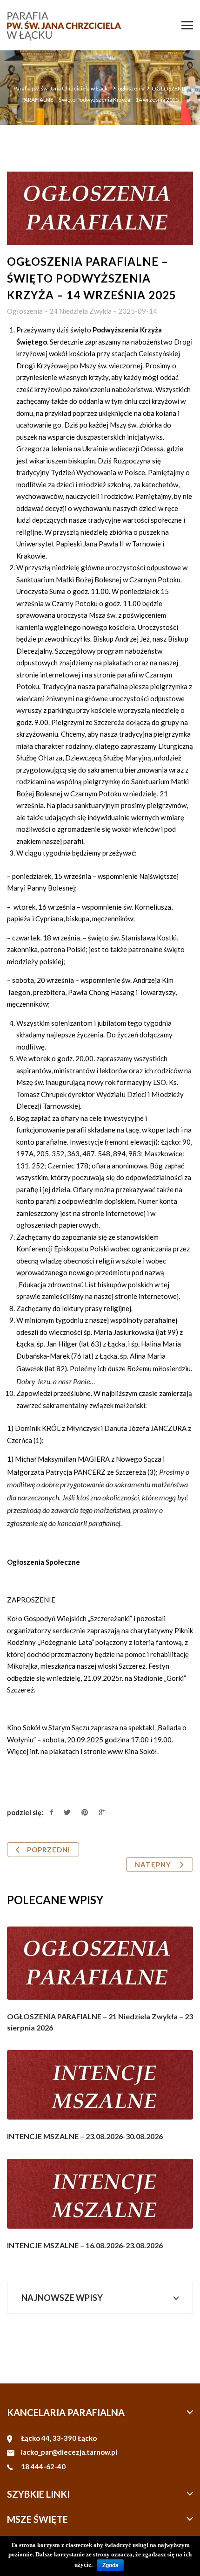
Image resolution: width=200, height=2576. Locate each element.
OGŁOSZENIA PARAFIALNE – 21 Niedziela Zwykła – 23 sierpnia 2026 (100, 2022)
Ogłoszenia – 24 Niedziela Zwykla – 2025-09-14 (82, 311)
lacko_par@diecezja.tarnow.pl (69, 2452)
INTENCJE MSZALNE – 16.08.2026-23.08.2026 (85, 2245)
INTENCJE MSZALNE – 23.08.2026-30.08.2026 (85, 2136)
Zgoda (110, 2565)
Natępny (154, 1865)
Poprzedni (49, 1850)
